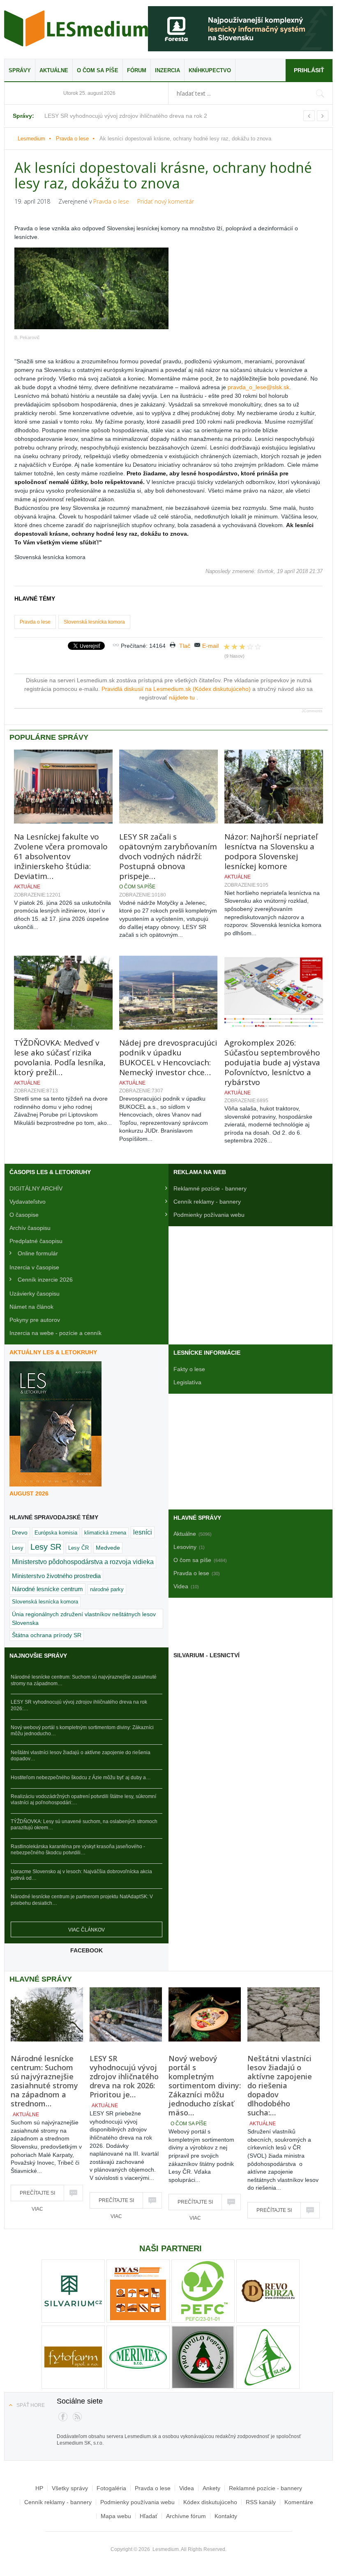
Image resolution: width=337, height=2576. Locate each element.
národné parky (107, 1589)
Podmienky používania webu (137, 2502)
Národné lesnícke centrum (47, 1589)
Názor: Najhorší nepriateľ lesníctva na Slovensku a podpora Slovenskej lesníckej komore (271, 851)
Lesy (18, 1548)
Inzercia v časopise (34, 1267)
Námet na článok (31, 1307)
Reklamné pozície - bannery (210, 1188)
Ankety (211, 2488)
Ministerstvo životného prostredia (56, 1576)
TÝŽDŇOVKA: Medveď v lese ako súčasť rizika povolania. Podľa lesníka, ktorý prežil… (60, 1057)
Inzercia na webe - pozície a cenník (55, 1333)
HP (39, 2488)
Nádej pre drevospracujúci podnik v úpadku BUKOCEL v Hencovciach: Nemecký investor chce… (168, 1057)
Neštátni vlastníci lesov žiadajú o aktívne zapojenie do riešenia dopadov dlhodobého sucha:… (280, 2085)
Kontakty (226, 2516)
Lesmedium (76, 28)
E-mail (210, 646)
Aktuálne (54, 70)
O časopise (24, 1215)
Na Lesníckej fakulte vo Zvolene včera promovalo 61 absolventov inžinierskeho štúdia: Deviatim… (61, 856)
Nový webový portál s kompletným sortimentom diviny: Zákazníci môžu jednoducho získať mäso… (205, 2085)
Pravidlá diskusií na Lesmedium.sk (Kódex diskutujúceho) (177, 689)
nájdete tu (183, 697)
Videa (187, 2488)
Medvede (108, 1548)
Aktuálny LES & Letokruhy (53, 1352)
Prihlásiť (309, 70)
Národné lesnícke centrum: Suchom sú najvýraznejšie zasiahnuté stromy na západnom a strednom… (44, 2081)
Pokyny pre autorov (35, 1320)
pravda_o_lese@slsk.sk (259, 387)
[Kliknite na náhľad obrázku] (168, 288)
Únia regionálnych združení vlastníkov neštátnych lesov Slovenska (84, 1618)
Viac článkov (87, 1930)
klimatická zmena (105, 1533)
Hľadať (149, 2516)
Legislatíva (187, 1382)
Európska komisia (56, 1533)
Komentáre (299, 2502)
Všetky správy (70, 2488)
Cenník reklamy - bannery (207, 1202)
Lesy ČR (78, 1548)
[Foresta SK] (240, 29)
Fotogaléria (111, 2488)
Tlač (185, 646)
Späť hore (31, 2405)
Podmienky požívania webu (209, 1215)
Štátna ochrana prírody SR (47, 1635)
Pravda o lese (72, 139)
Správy (20, 70)
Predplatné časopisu (36, 1241)
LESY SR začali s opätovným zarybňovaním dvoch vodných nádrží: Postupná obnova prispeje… (168, 856)
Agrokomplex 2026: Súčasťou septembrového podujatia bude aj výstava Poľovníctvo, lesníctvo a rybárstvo (272, 1062)
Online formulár (38, 1253)
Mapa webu (116, 2516)
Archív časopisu (30, 1228)
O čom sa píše (98, 70)
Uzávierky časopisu (35, 1294)
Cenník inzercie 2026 (45, 1280)
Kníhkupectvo (210, 70)
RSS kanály (261, 2502)
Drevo (20, 1532)
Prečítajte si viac (37, 2196)
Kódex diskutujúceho (210, 2502)
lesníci (143, 1532)
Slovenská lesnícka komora (94, 622)
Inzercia (167, 70)
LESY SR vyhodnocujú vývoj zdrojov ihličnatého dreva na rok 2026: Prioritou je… (124, 2076)
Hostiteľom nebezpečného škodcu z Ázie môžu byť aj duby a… (81, 1778)
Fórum (137, 70)
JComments (312, 711)
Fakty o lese (189, 1369)
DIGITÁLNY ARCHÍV (36, 1188)
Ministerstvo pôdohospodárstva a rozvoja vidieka (83, 1562)
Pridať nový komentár (166, 201)
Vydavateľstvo (28, 1202)
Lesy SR (46, 1547)
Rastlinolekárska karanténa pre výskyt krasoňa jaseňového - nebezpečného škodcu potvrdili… (78, 1850)
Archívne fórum (186, 2516)
